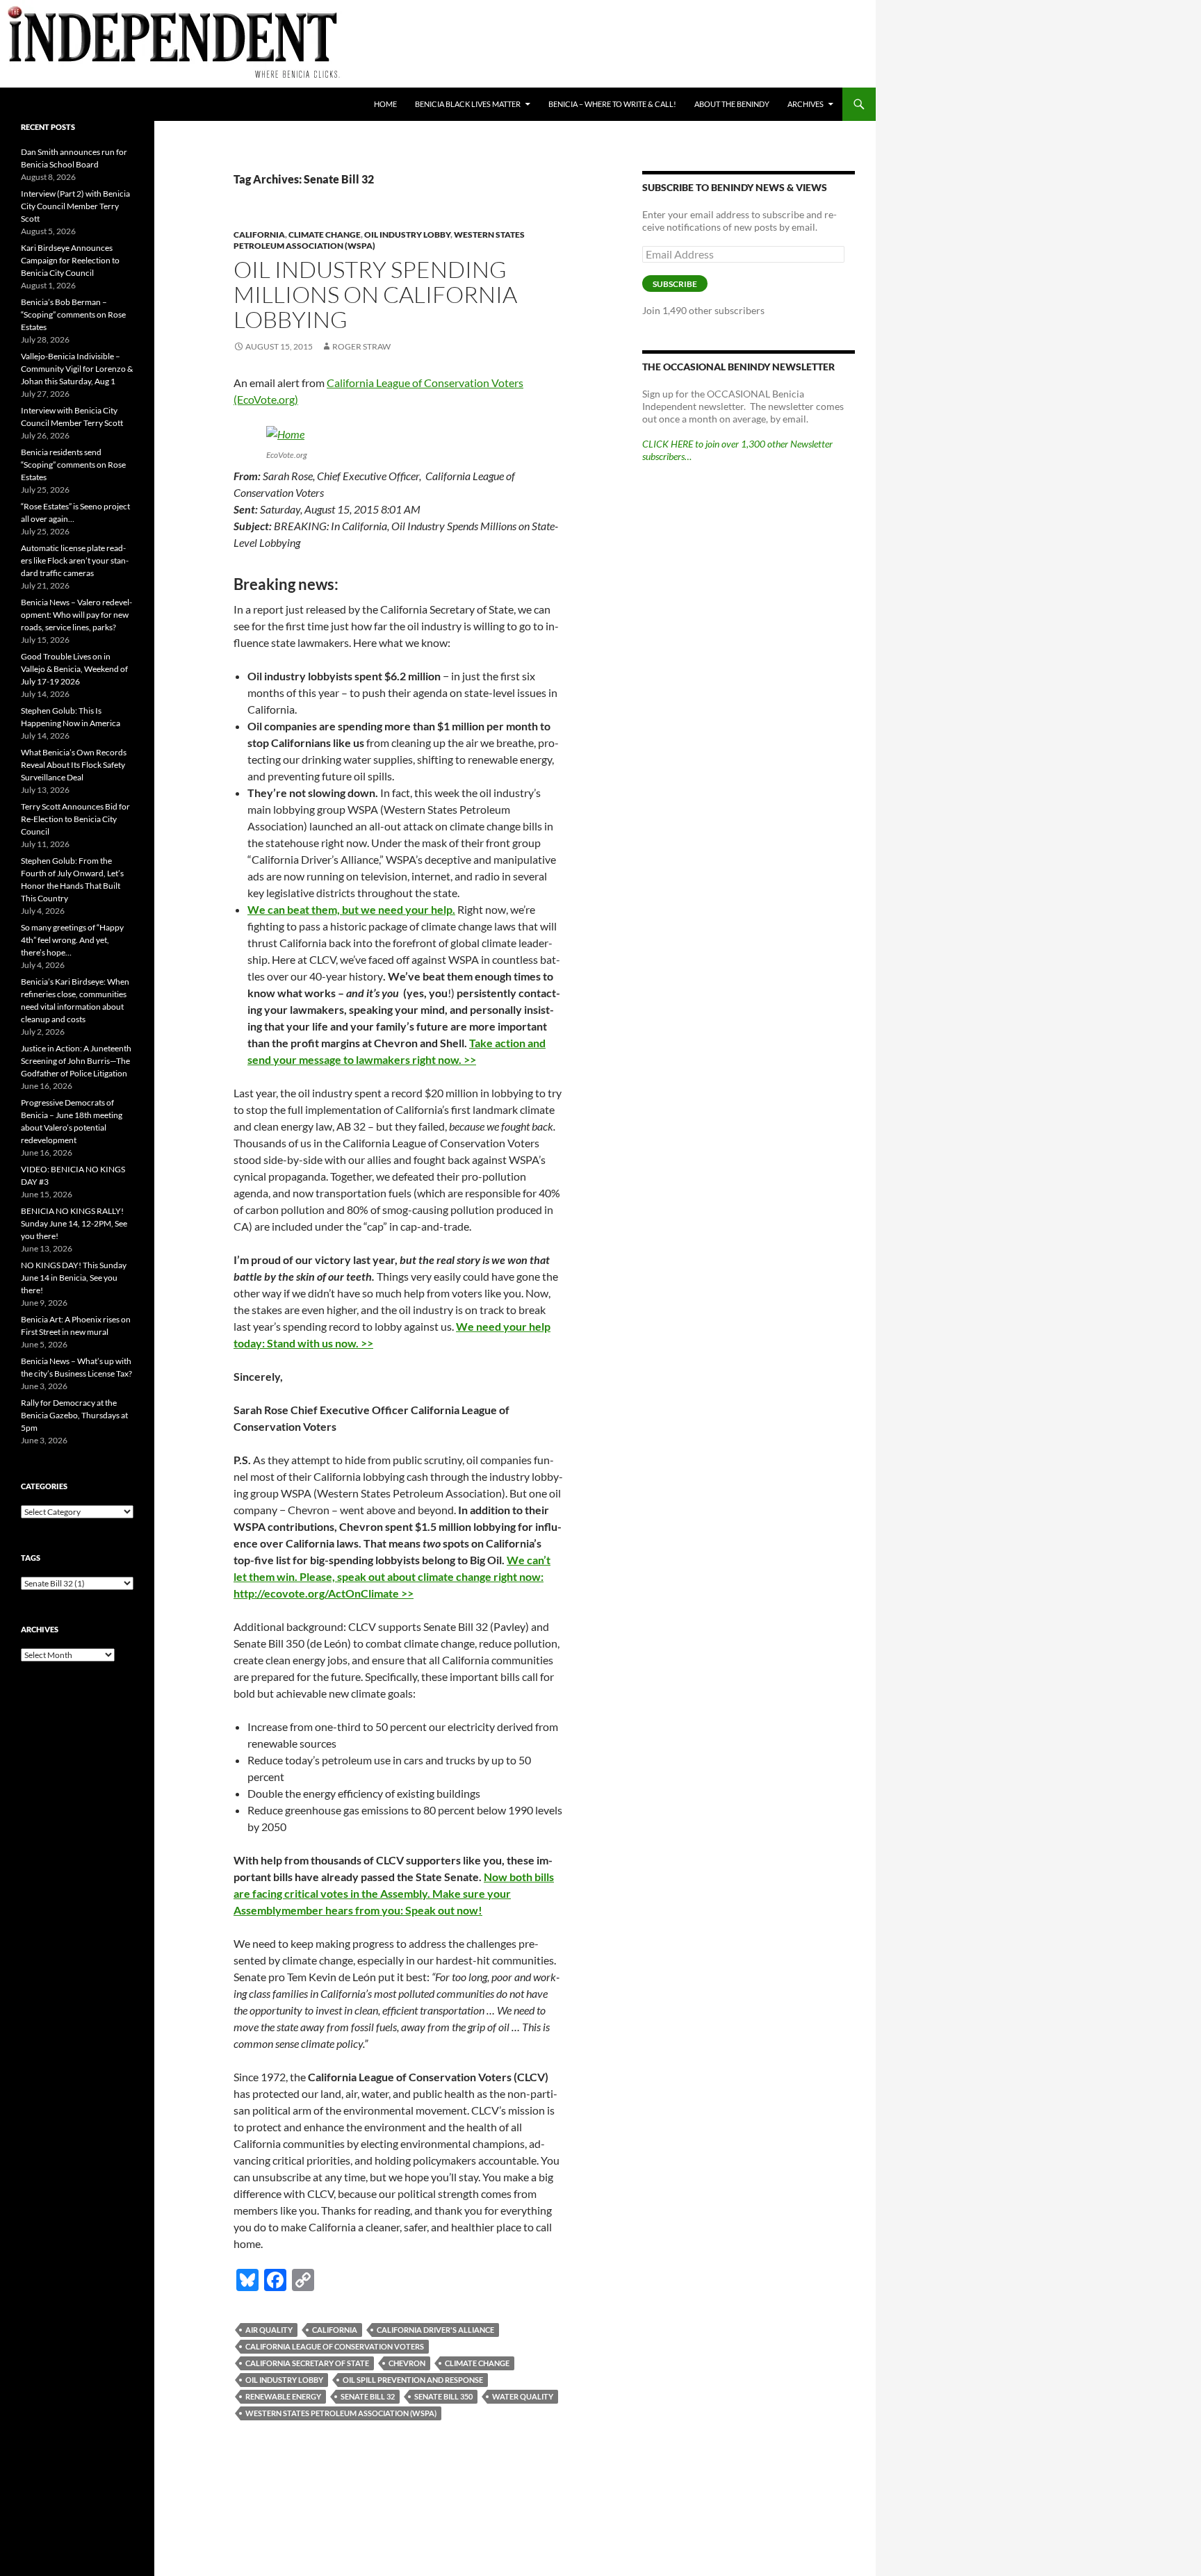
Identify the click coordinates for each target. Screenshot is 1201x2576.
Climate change (477, 2363)
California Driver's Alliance (435, 2330)
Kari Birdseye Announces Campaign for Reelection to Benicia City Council (70, 260)
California (259, 235)
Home (385, 104)
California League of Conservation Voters (335, 2346)
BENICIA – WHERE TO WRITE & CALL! (612, 104)
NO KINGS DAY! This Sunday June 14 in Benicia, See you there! (74, 1278)
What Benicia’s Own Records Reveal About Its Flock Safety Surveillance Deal (74, 765)
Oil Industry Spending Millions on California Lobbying (375, 294)
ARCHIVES (806, 104)
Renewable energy (283, 2396)
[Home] (285, 433)
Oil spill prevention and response (413, 2380)
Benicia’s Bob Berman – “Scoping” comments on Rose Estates (73, 314)
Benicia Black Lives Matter (468, 104)
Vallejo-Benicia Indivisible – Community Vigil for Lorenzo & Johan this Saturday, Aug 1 (77, 369)
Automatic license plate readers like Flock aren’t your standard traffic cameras (75, 560)
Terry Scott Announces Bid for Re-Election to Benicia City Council (75, 819)
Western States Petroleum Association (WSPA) (341, 2413)
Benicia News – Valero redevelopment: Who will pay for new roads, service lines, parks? (76, 615)
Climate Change (325, 235)
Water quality (523, 2396)
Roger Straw (361, 346)
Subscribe (675, 284)
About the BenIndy (732, 104)
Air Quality (269, 2330)
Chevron (407, 2363)
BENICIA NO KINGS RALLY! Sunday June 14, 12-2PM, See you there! (74, 1223)
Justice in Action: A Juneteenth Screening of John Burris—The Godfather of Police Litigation (76, 1061)
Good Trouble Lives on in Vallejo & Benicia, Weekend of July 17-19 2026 (74, 669)
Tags (31, 1558)
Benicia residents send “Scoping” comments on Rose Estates (73, 465)
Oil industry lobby (407, 235)
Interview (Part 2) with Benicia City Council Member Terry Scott (75, 206)
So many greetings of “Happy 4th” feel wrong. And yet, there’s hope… (72, 940)
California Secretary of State (307, 2363)
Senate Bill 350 (443, 2396)
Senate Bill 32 (368, 2396)
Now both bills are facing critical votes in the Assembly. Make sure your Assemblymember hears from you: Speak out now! (394, 1893)
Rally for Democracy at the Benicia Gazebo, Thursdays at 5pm (74, 1415)
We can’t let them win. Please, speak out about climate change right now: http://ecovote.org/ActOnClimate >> (392, 1576)
